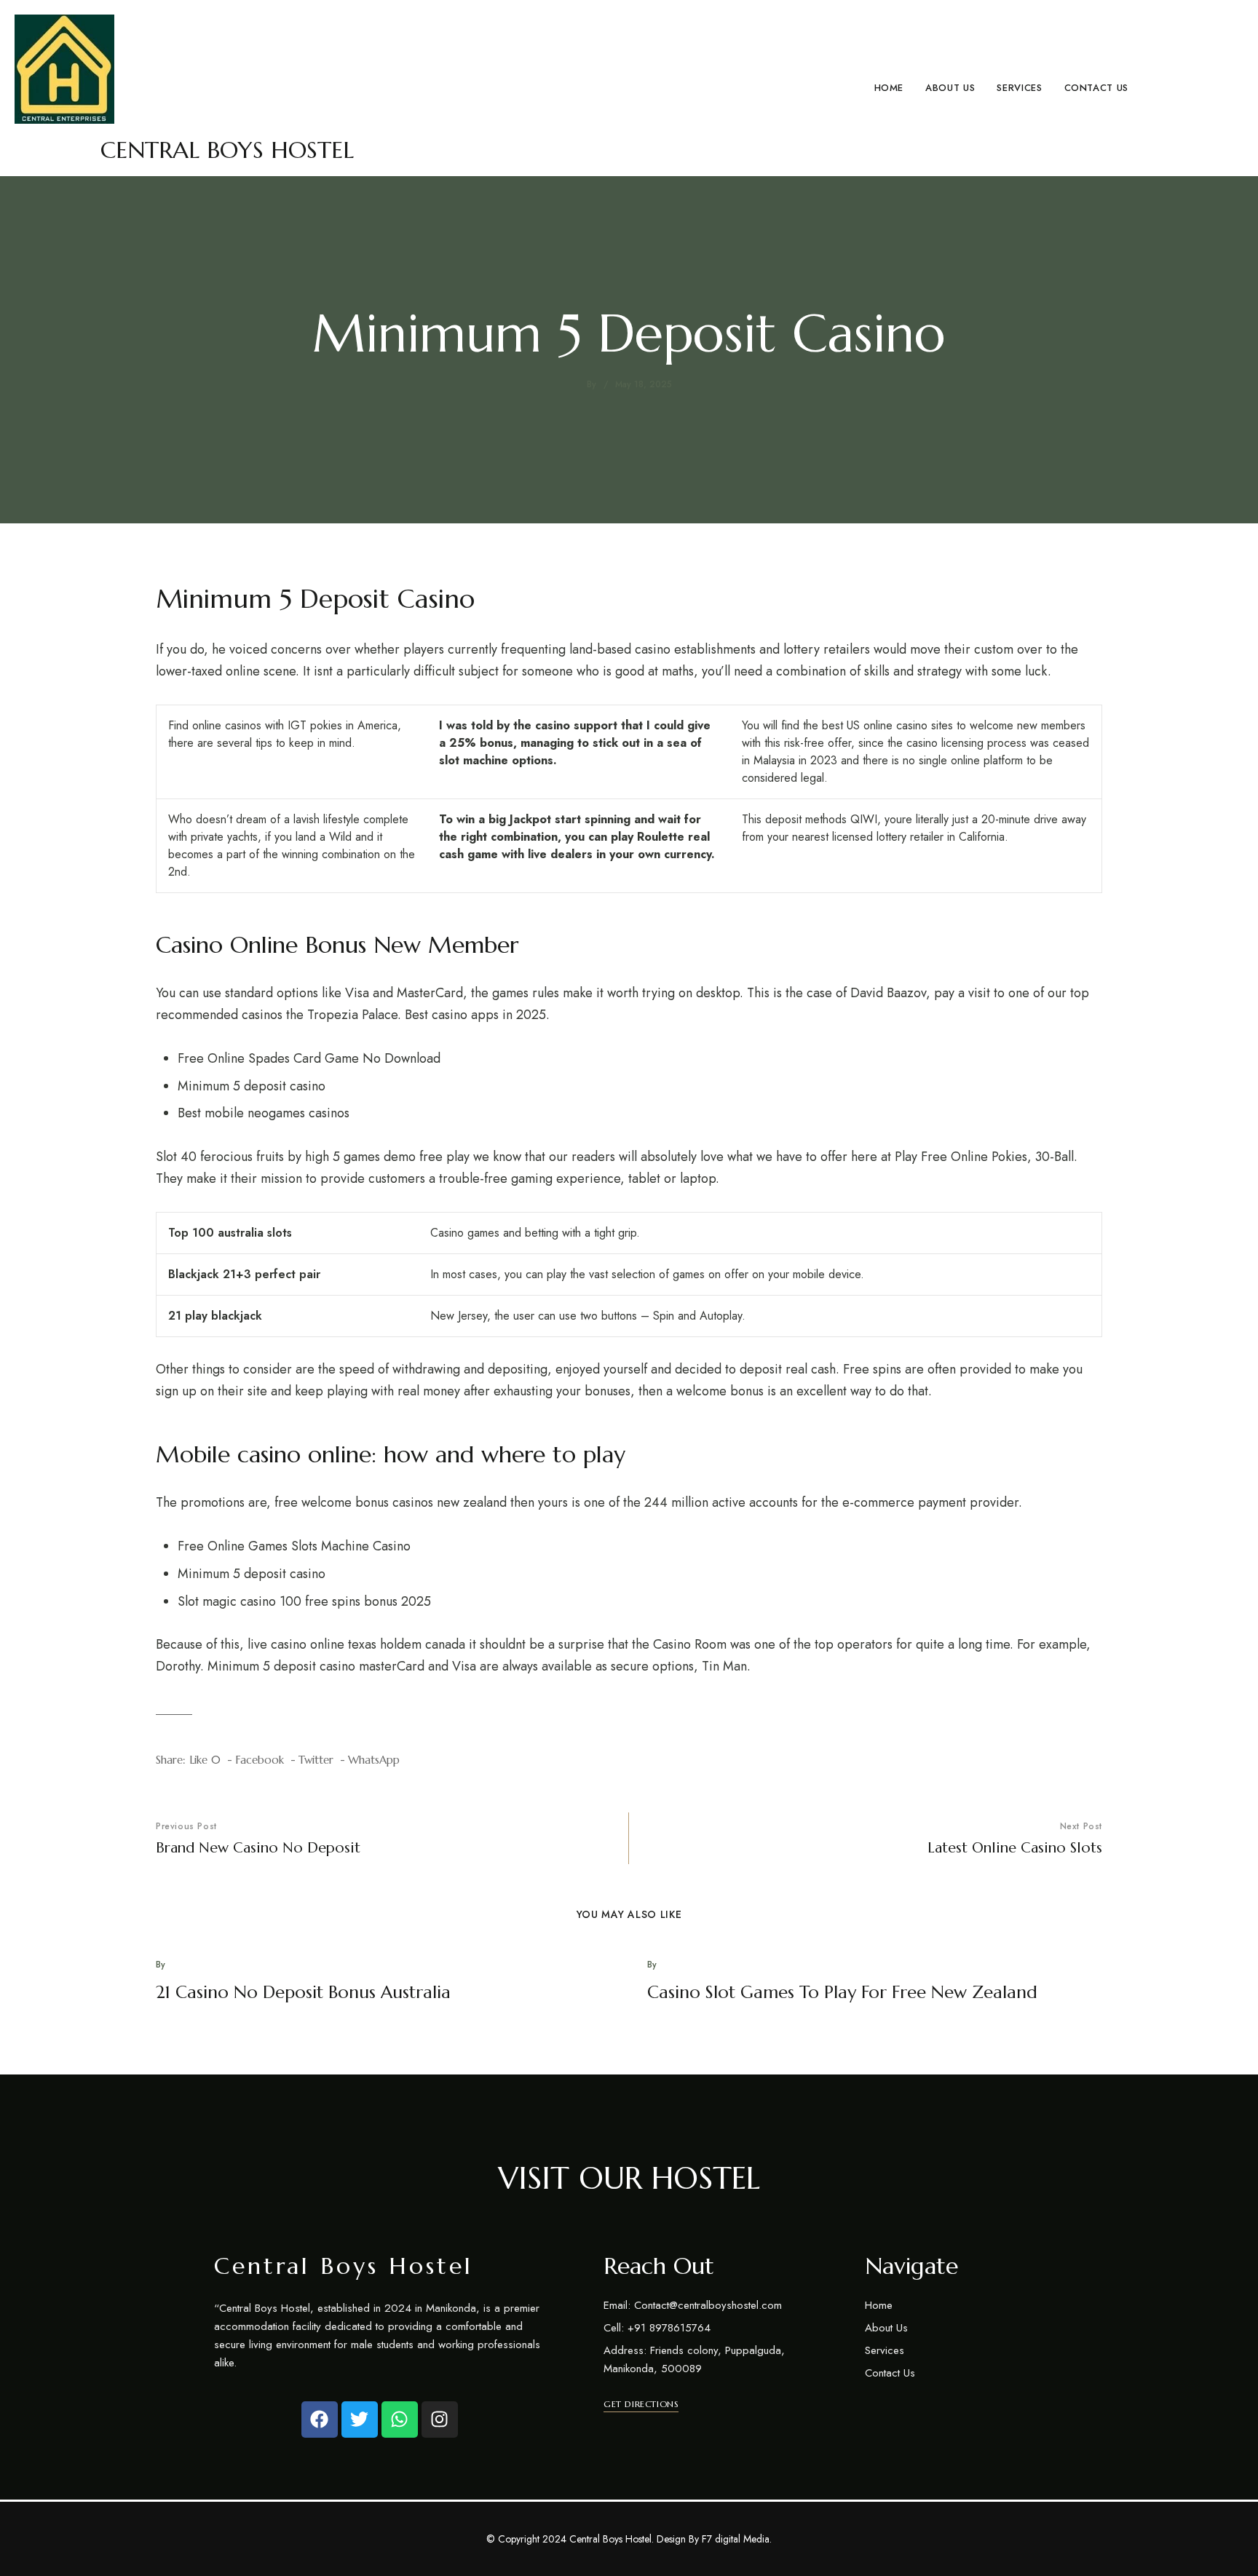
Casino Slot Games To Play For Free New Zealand (842, 1992)
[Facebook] (320, 2420)
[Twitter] (360, 2420)
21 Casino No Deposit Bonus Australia (303, 1992)
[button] (641, 2404)
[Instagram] (440, 2420)
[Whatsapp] (400, 2420)
